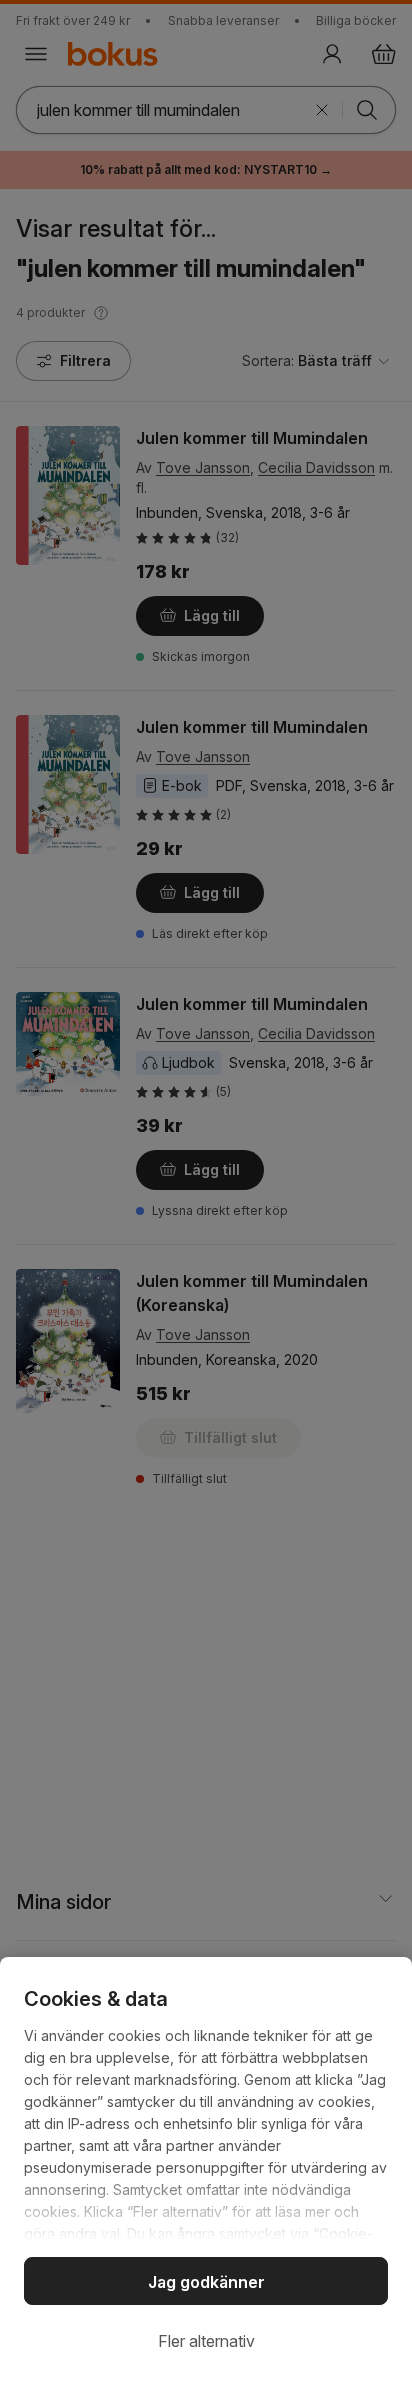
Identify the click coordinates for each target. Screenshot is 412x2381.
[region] (206, 2169)
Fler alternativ (206, 2341)
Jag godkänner (206, 2282)
